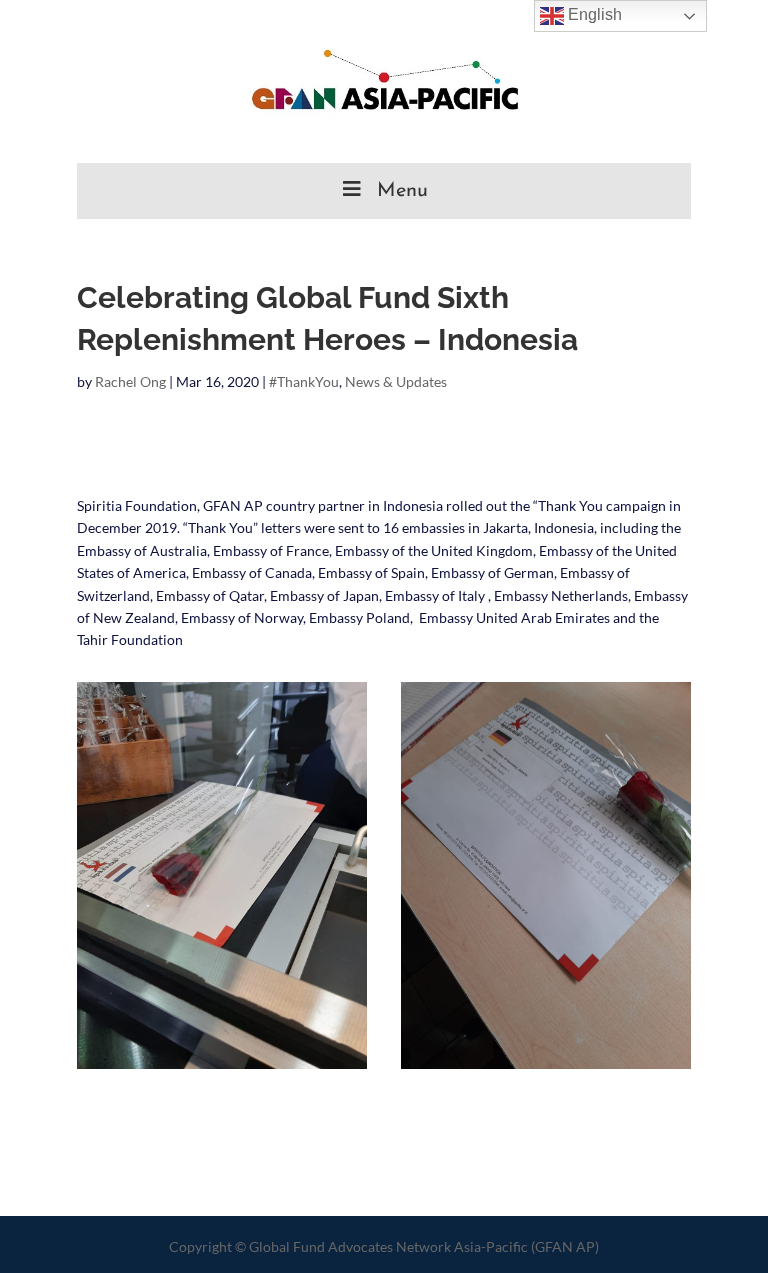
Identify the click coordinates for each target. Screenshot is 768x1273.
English (593, 14)
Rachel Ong (130, 381)
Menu (402, 191)
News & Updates (396, 381)
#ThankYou (304, 381)
